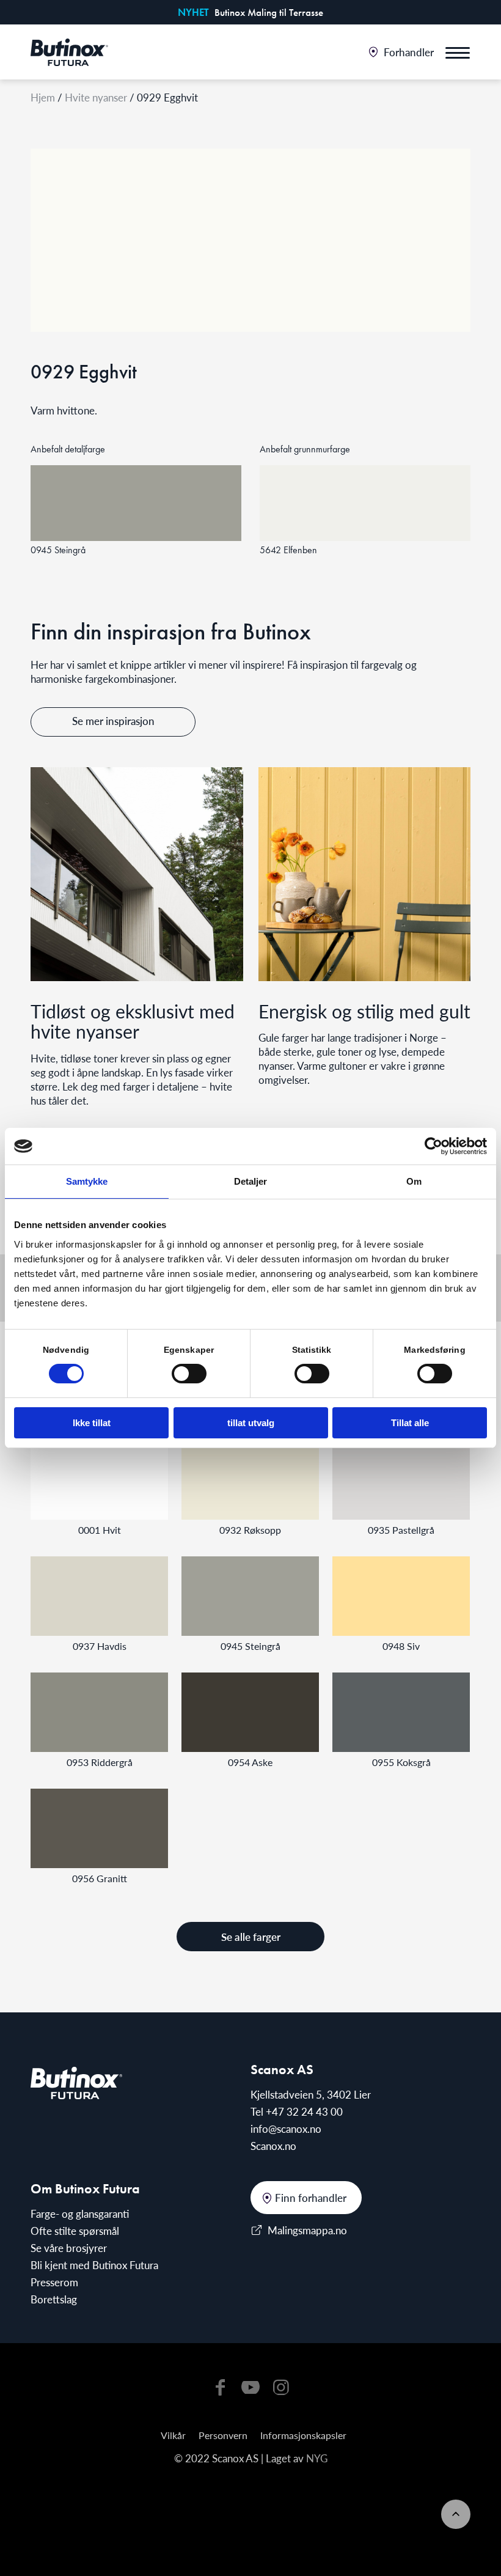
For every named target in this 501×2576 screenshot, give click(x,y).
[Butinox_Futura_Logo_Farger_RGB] (69, 52)
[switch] (189, 1374)
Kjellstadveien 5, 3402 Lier (311, 2094)
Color (99, 1480)
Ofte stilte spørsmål (75, 2231)
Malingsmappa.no (307, 2230)
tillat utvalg (251, 1423)
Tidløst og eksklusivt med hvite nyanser (133, 1021)
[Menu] (458, 52)
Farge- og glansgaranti (80, 2214)
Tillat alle (410, 1423)
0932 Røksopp (250, 1530)
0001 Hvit (100, 1530)
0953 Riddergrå (100, 1762)
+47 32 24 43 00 (304, 2111)
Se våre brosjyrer (69, 2248)
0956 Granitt (100, 1878)
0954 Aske (250, 1762)
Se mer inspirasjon (113, 721)
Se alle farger (251, 1937)
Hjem (43, 97)
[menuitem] (401, 52)
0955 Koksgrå (401, 1762)
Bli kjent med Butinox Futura (94, 2265)
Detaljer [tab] (251, 1181)
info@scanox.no (286, 2129)
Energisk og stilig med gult (364, 1011)
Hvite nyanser (96, 97)
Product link (136, 503)
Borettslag (54, 2299)
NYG (317, 2458)
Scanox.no (273, 2146)
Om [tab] (414, 1181)
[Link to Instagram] (281, 2386)
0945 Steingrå (250, 1646)
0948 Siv (401, 1646)
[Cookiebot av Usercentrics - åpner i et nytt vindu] (433, 1146)
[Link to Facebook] (220, 2386)
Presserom (54, 2282)
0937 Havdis (100, 1646)
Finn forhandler (311, 2198)
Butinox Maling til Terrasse (269, 12)
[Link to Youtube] (250, 2386)
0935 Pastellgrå (401, 1530)
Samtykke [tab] (87, 1181)
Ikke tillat (92, 1423)
